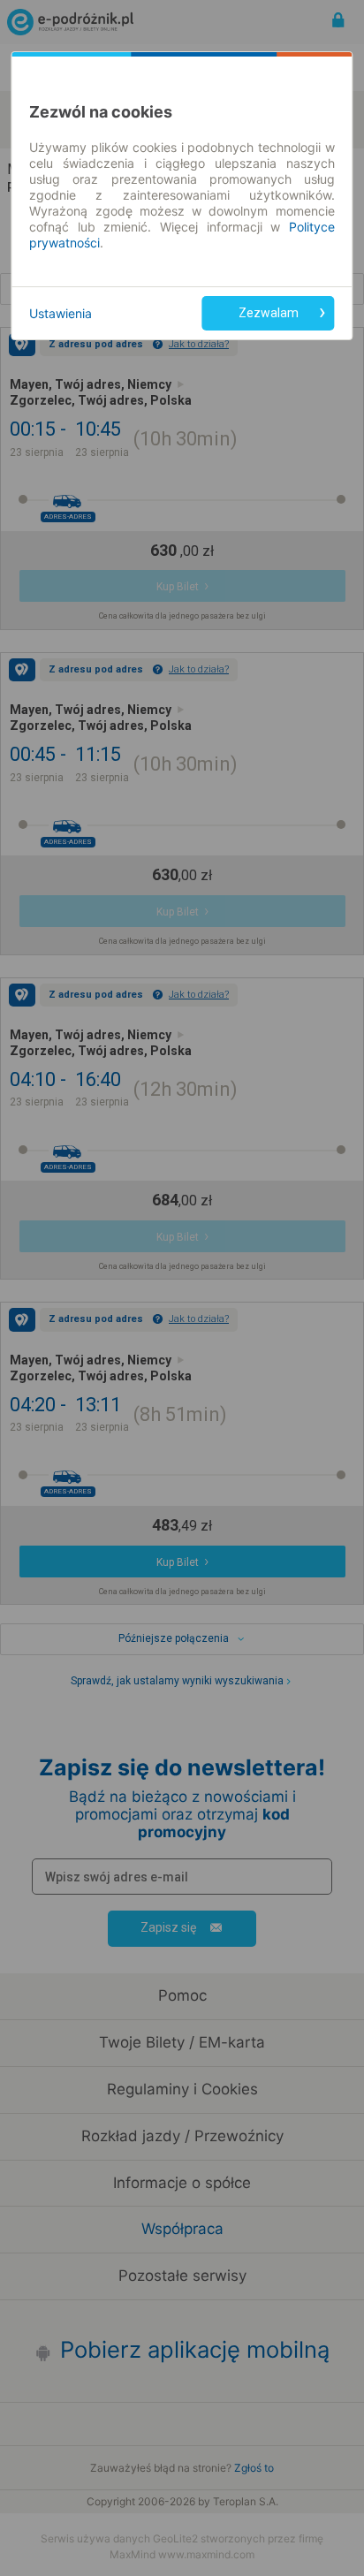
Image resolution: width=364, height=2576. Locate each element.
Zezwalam (269, 313)
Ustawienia (61, 313)
